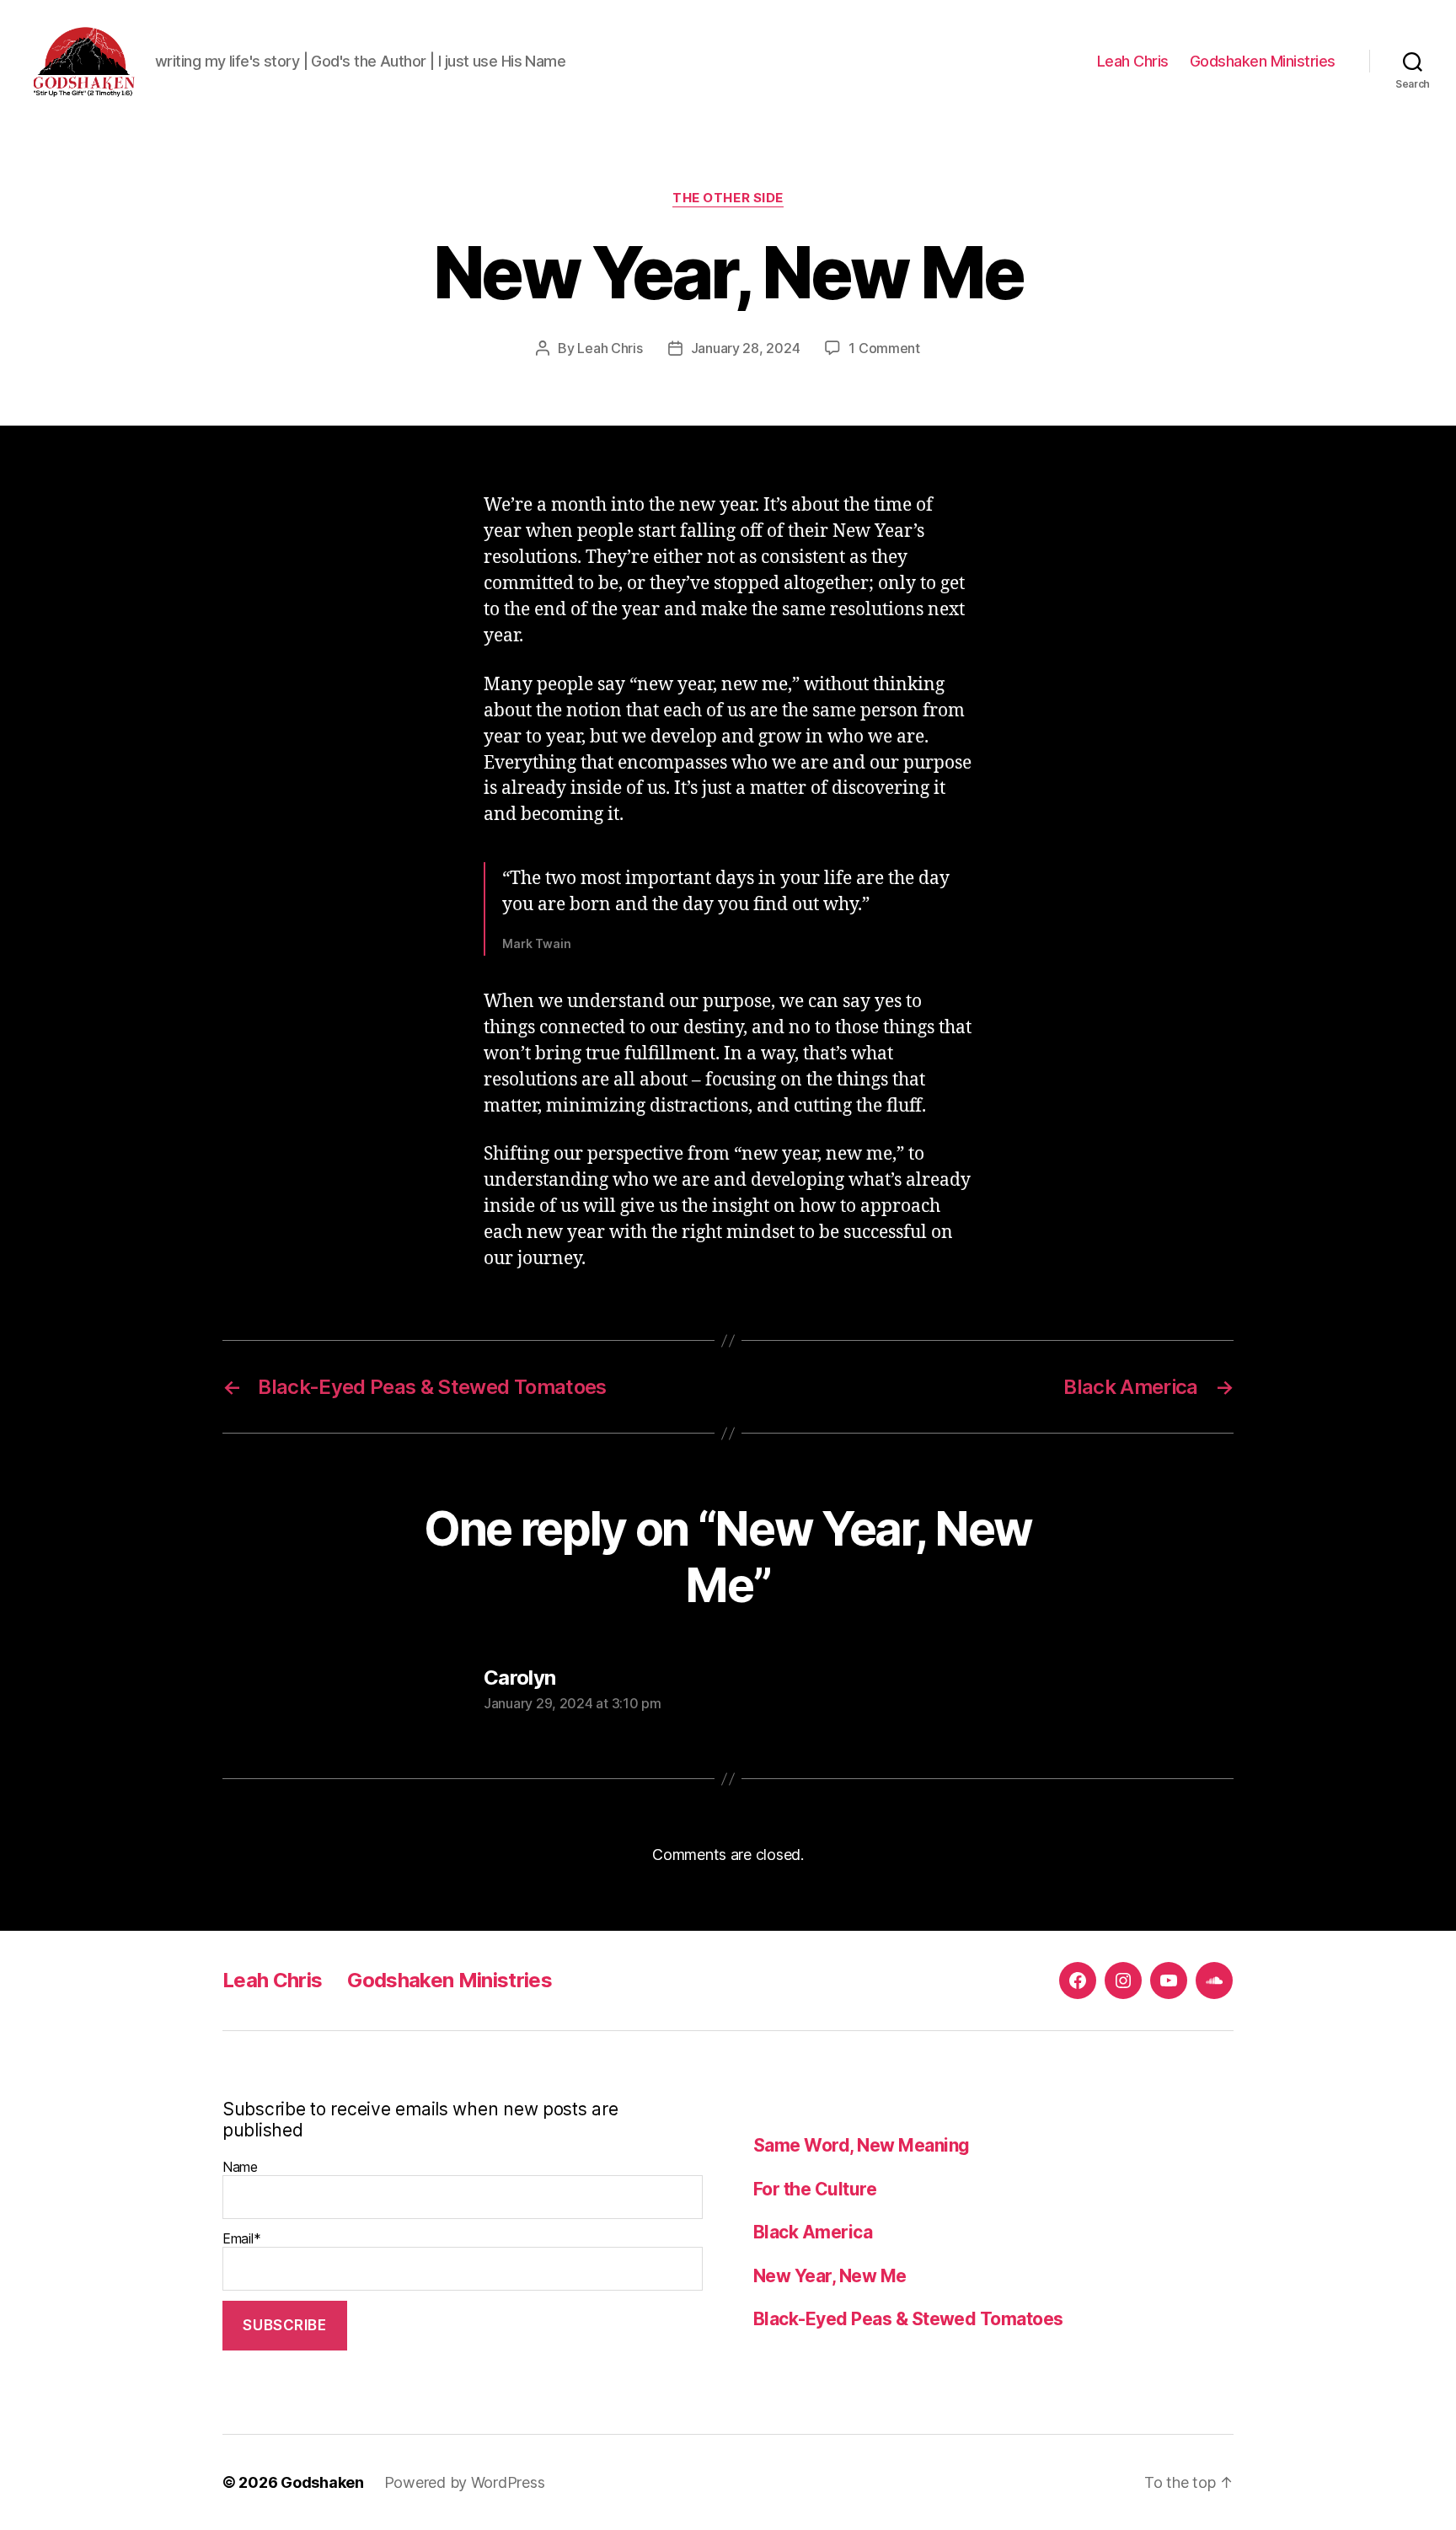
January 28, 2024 (746, 348)
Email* (241, 2238)
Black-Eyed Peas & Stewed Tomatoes (908, 2319)
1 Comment (884, 348)
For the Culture (815, 2189)
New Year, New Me (830, 2276)
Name (240, 2167)
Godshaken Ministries (1263, 61)
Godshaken (322, 2482)
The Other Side (728, 198)
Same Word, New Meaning (861, 2145)
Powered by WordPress (465, 2482)
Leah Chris (1133, 61)
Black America (813, 2232)
